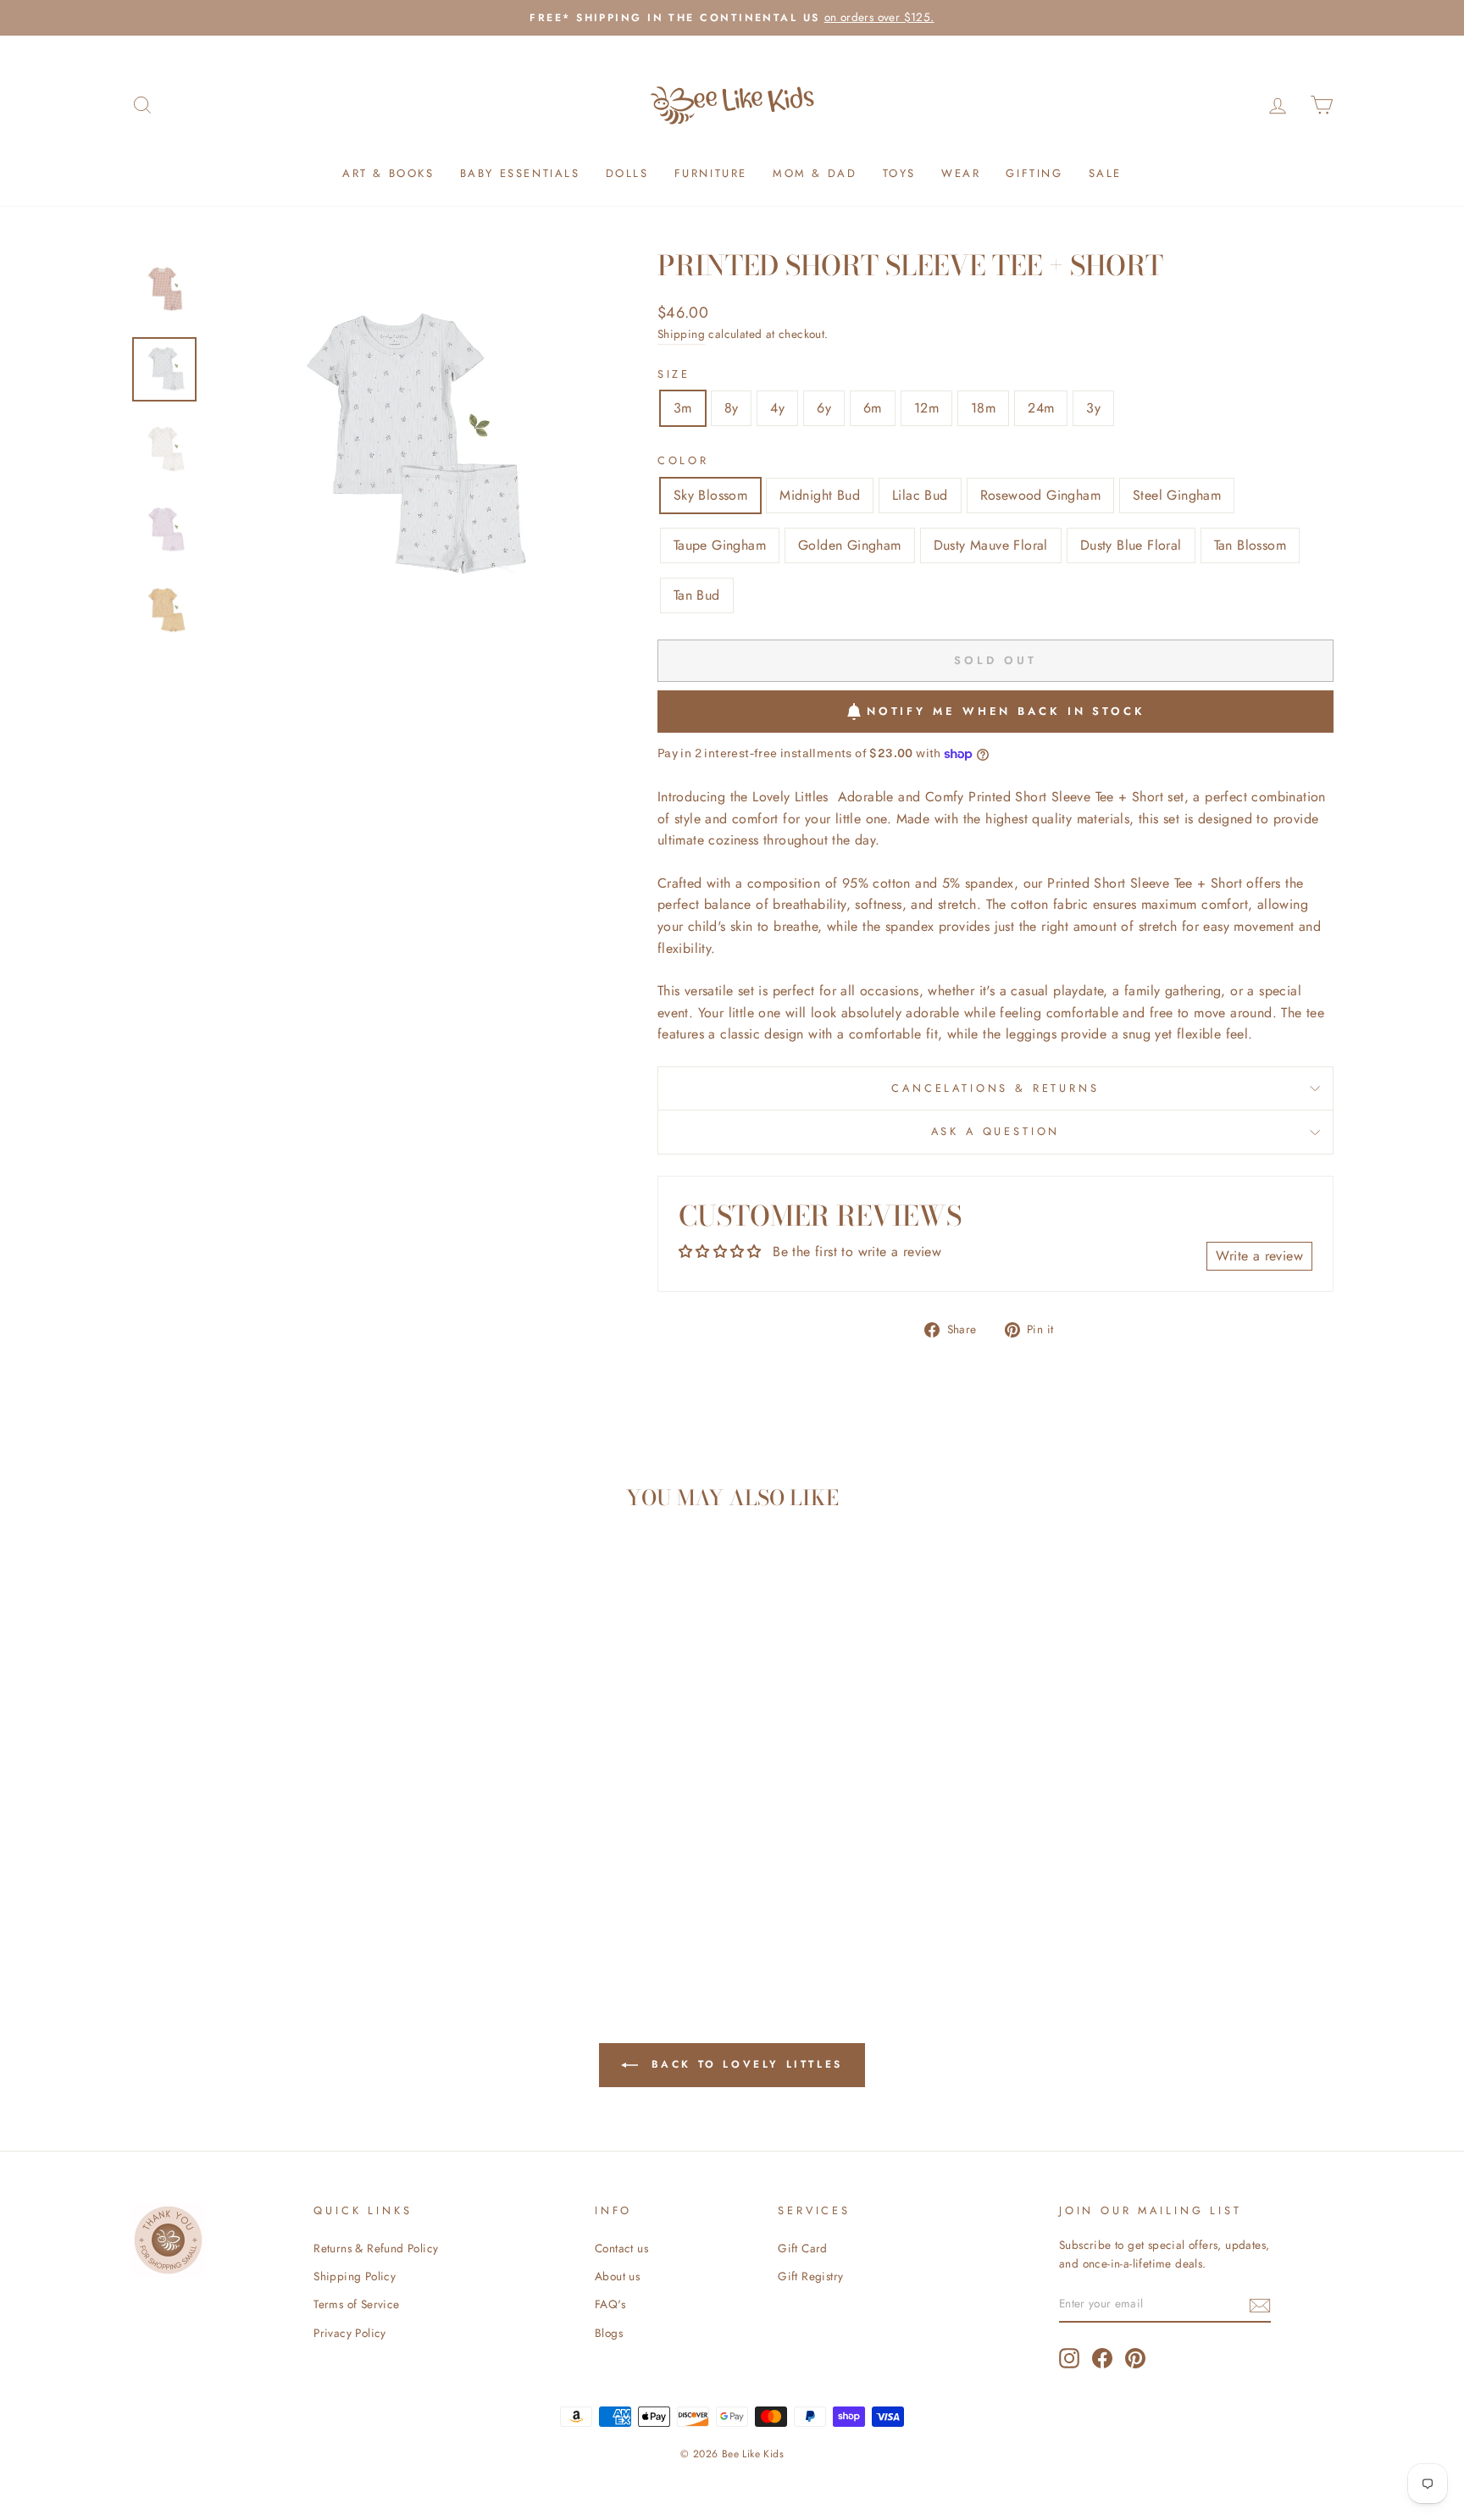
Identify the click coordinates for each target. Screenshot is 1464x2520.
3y (1093, 408)
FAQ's (610, 2304)
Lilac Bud (920, 495)
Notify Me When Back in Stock (1006, 711)
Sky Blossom (710, 495)
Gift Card (803, 2248)
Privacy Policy (350, 2333)
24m (1041, 408)
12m (926, 408)
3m (683, 408)
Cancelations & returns (995, 1088)
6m (873, 408)
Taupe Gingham (720, 545)
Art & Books (388, 173)
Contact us (621, 2248)
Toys (899, 173)
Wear (961, 173)
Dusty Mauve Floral (991, 545)
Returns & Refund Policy (376, 2248)
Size (674, 374)
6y (824, 408)
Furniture (711, 173)
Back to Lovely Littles (744, 2063)
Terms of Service (356, 2304)
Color (683, 460)
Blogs (609, 2333)
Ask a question (996, 1131)
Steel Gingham (1177, 495)
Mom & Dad (815, 173)
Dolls (627, 173)
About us (617, 2276)
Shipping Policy (355, 2276)
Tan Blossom (1250, 545)
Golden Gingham (850, 545)
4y (777, 408)
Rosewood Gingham (1040, 495)
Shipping (681, 334)
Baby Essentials (520, 173)
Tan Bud (697, 595)
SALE (1105, 173)
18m (983, 408)
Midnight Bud (820, 495)
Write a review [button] (1259, 1256)
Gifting (1034, 173)
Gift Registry (810, 2276)
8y (732, 408)
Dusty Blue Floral (1131, 545)
